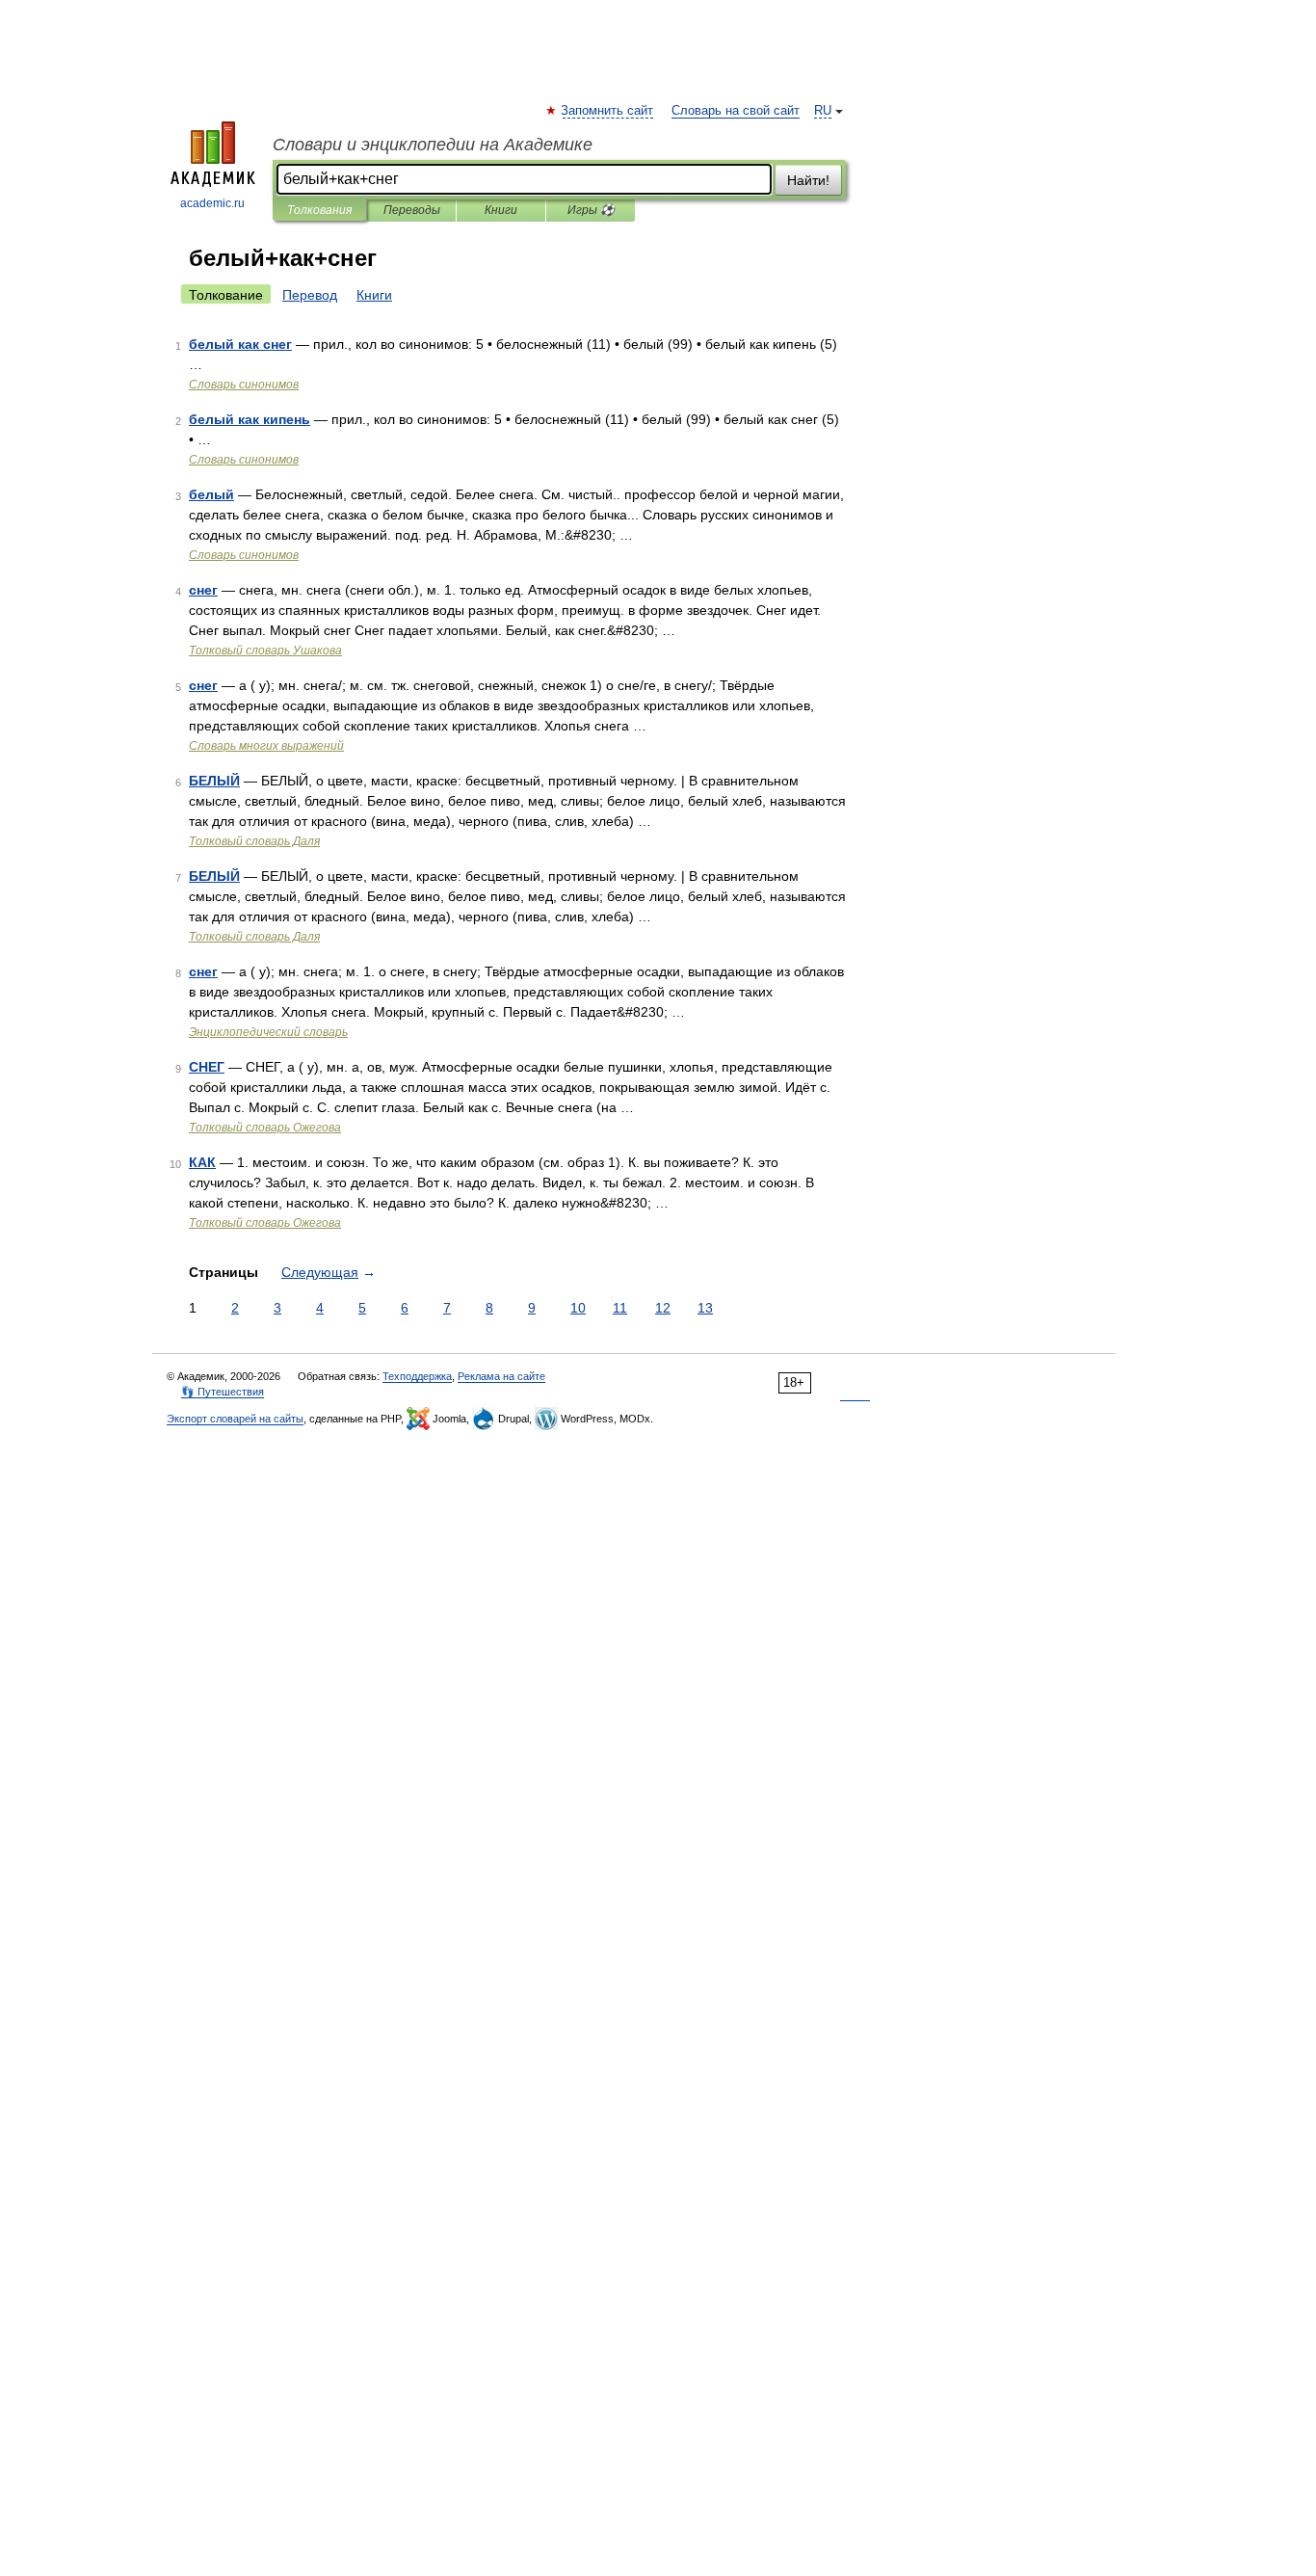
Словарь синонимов (244, 385)
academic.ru (212, 203)
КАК (202, 1162)
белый (211, 494)
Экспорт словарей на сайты (235, 1419)
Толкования (319, 210)
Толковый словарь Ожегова (265, 1128)
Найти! (808, 180)
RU (823, 111)
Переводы (412, 210)
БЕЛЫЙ (214, 781)
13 (705, 1308)
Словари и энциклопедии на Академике (433, 145)
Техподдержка (417, 1376)
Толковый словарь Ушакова (265, 651)
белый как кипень (250, 419)
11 (620, 1308)
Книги (501, 210)
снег (203, 590)
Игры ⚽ (591, 210)
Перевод (310, 295)
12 (663, 1308)
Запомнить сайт (608, 111)
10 (578, 1308)
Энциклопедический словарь (268, 1032)
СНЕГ (207, 1067)
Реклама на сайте (501, 1376)
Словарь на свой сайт (736, 111)
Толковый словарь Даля (254, 841)
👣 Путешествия (223, 1392)
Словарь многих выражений (266, 746)
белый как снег (240, 344)
